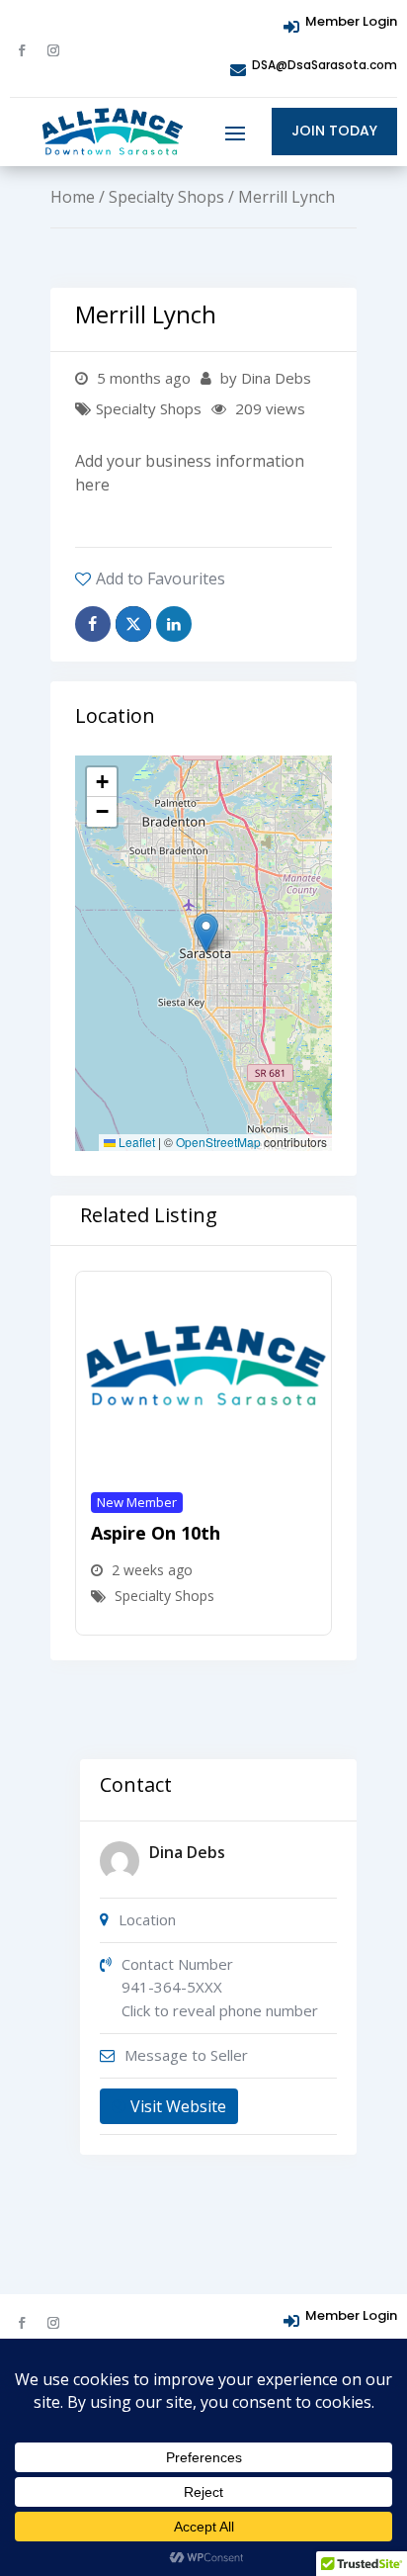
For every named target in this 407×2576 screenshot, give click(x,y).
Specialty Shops (166, 197)
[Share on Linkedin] (174, 624)
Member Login (351, 21)
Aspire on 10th (156, 1533)
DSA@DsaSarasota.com (325, 65)
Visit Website (178, 2106)
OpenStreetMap (218, 1142)
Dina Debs (187, 1852)
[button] (206, 933)
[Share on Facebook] (93, 624)
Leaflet (135, 1142)
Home (73, 197)
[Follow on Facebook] (22, 50)
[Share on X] (133, 624)
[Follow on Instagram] (53, 50)
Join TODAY (334, 131)
